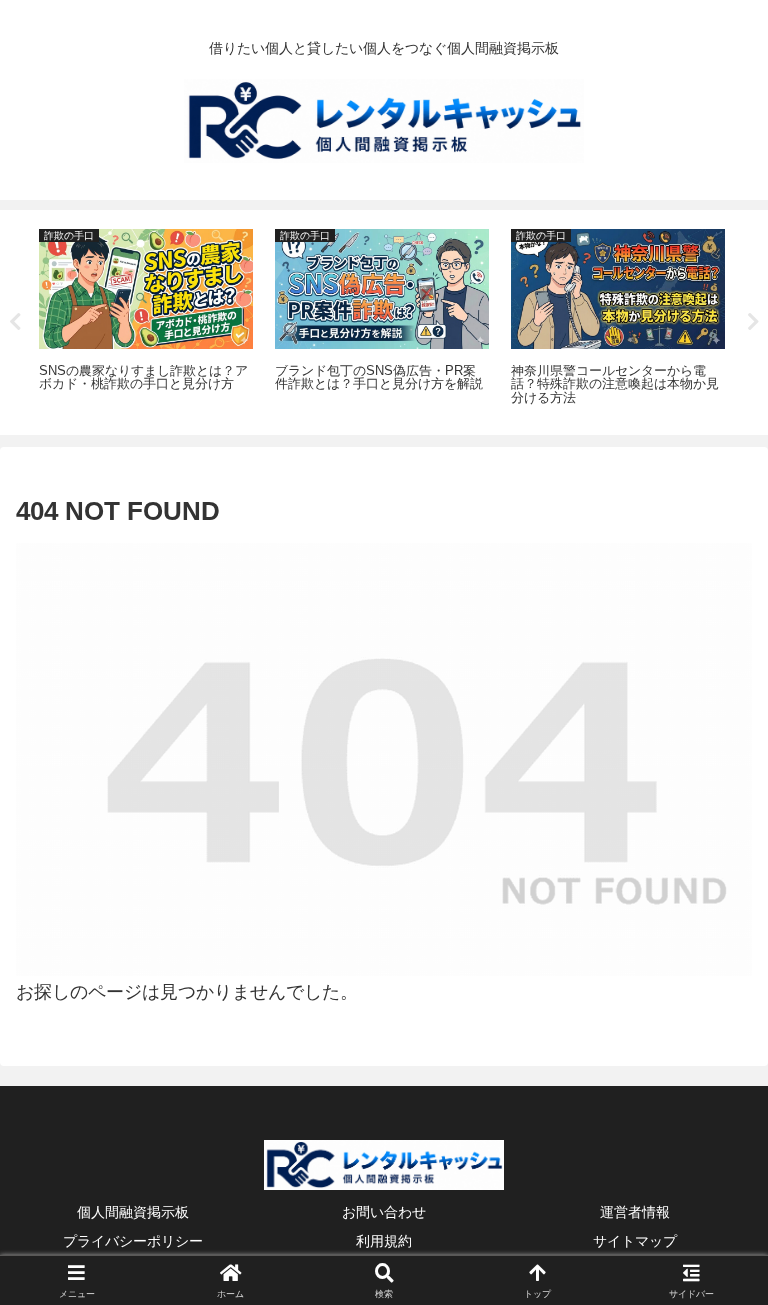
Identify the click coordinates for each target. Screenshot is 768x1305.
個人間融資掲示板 (133, 1212)
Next (753, 322)
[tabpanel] (146, 319)
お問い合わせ (384, 1212)
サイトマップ (635, 1241)
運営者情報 (635, 1212)
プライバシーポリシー (133, 1241)
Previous (15, 322)
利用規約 (384, 1241)
